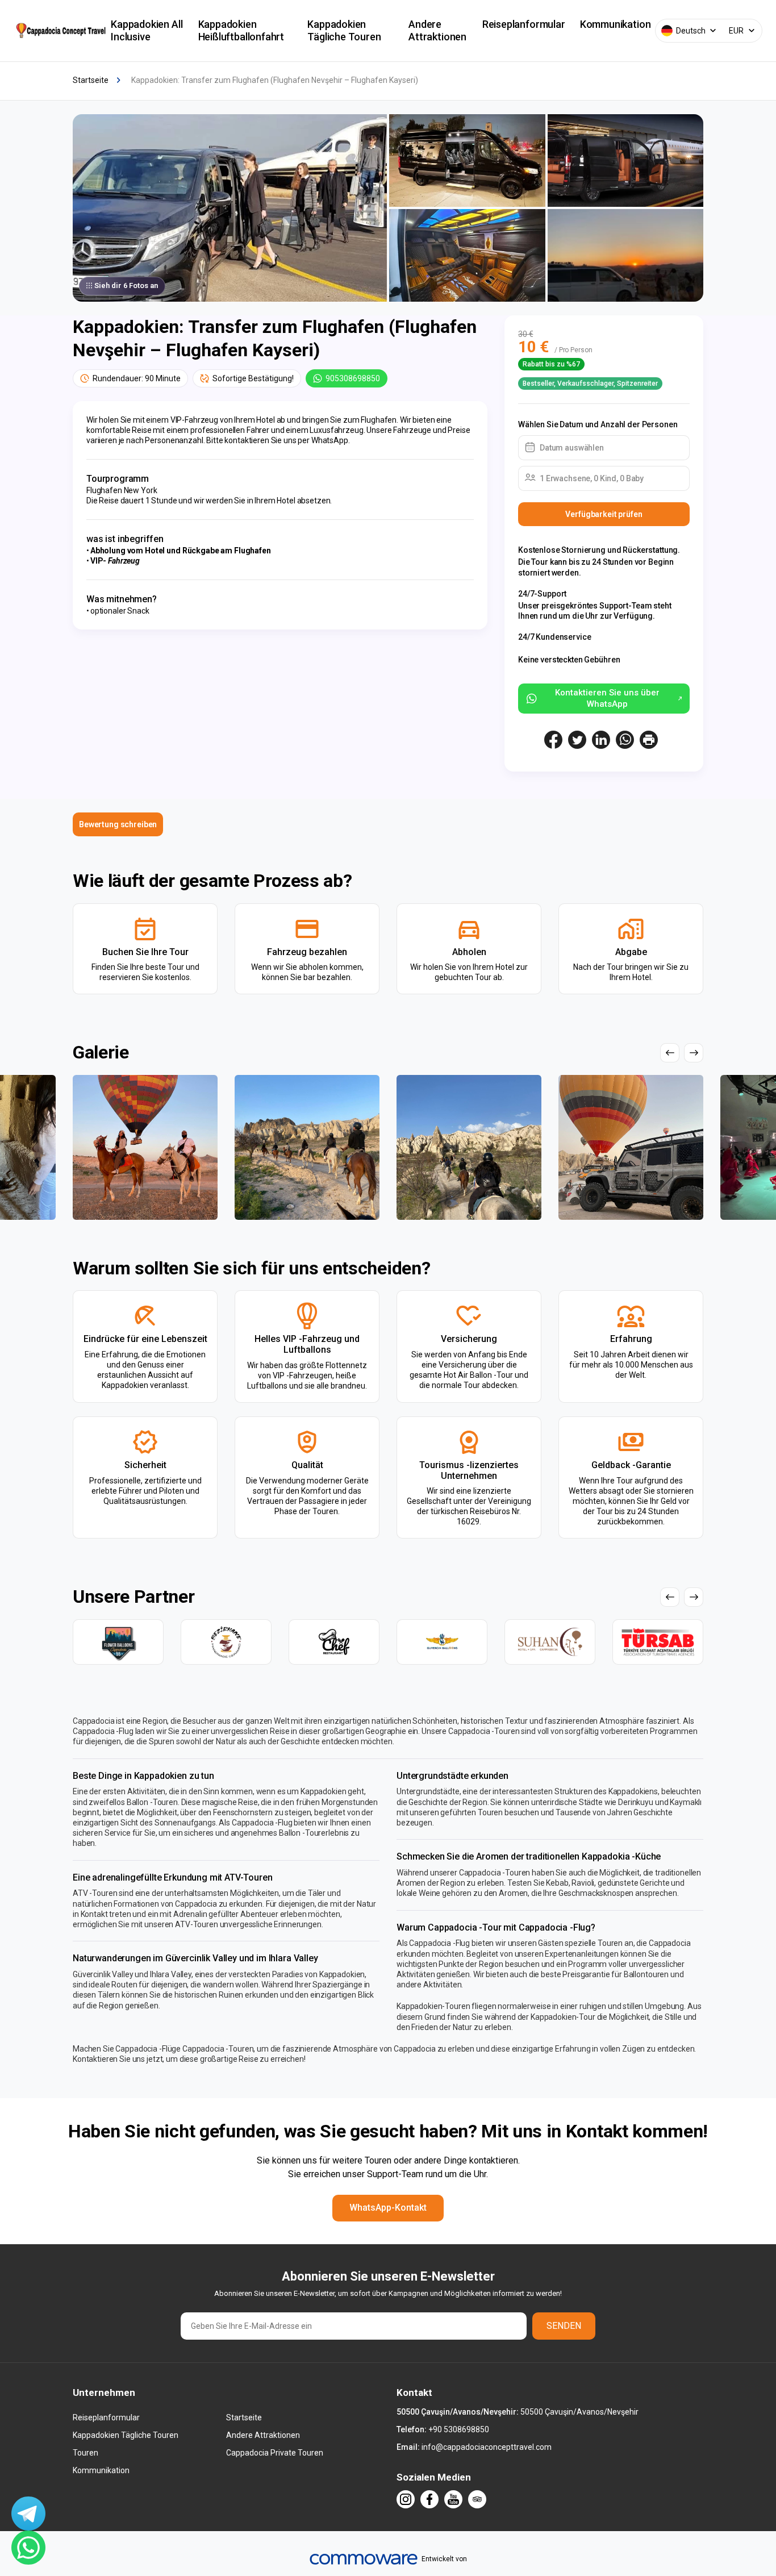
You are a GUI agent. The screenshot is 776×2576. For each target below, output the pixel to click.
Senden (564, 2326)
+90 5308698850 (459, 2429)
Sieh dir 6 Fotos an (126, 285)
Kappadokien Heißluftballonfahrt (241, 30)
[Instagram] (406, 2499)
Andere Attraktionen (437, 30)
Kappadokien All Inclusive (147, 30)
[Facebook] (429, 2499)
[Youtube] (453, 2499)
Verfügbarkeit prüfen (604, 514)
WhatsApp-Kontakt (388, 2208)
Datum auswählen (572, 448)
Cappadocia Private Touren (275, 2453)
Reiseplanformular (524, 24)
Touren (85, 2453)
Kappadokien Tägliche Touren (344, 30)
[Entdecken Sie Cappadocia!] (60, 30)
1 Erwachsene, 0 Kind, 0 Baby (592, 478)
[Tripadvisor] (477, 2499)
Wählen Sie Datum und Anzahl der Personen (598, 424)
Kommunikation (616, 24)
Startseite (244, 2417)
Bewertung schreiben (118, 824)
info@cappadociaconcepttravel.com (487, 2447)
